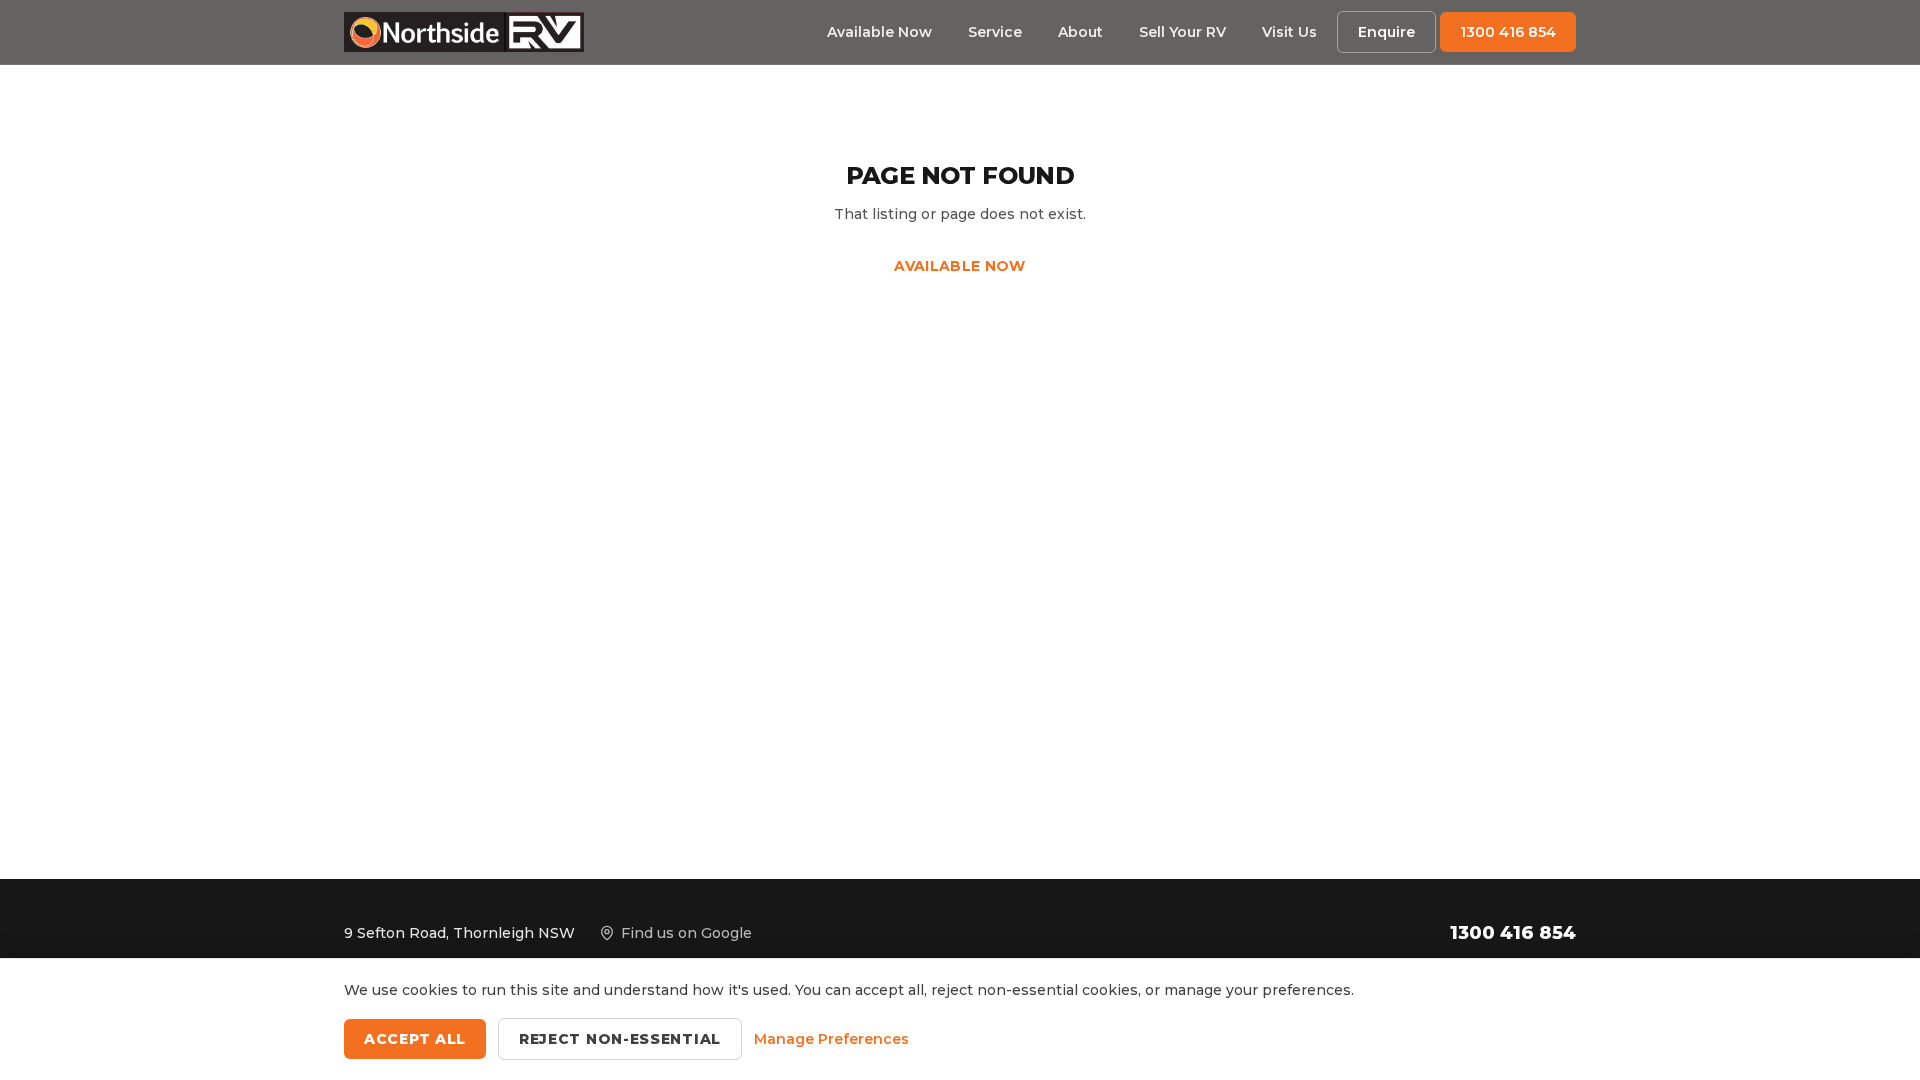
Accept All (415, 1039)
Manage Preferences (831, 1039)
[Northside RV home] (464, 32)
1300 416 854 (1508, 32)
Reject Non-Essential (620, 1039)
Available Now (879, 32)
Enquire (1386, 32)
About (1080, 32)
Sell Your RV (1182, 32)
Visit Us (1289, 32)
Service (995, 32)
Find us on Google (686, 933)
